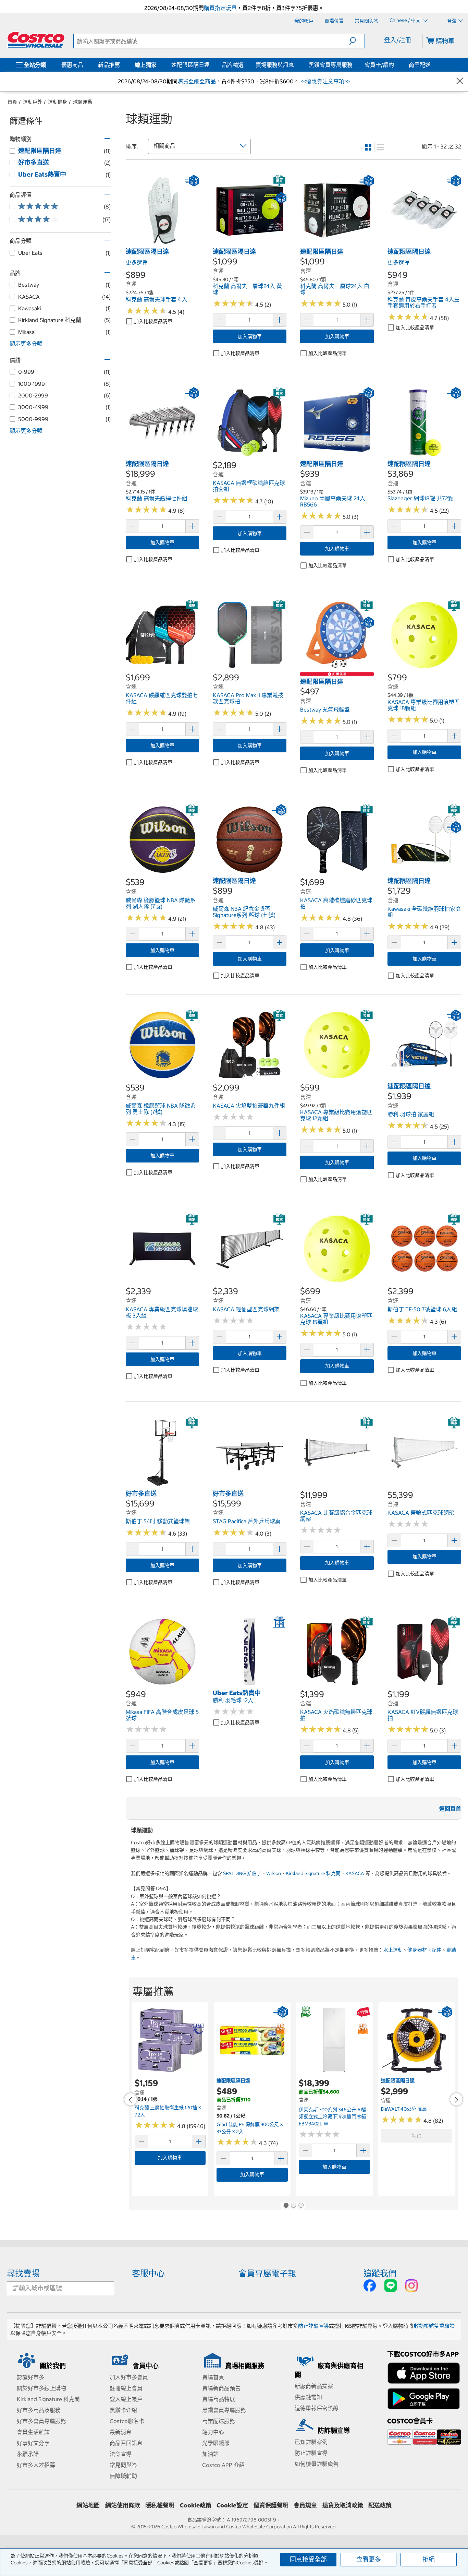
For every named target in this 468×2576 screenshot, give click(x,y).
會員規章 (305, 2505)
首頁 (12, 102)
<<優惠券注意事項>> (324, 81)
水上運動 (393, 1950)
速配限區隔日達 (190, 65)
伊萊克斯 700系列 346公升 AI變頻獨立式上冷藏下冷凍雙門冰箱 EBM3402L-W (333, 2117)
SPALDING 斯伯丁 (242, 1873)
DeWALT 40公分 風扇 (404, 2109)
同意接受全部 (308, 2559)
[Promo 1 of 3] (286, 2206)
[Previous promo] (131, 2099)
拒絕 (429, 2559)
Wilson (274, 1873)
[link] (163, 243)
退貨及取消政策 (343, 2505)
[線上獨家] (158, 65)
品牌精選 (233, 65)
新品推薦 (109, 65)
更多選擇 (137, 262)
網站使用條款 (123, 2505)
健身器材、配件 (424, 1950)
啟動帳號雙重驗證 (434, 2326)
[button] (357, 41)
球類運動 (83, 102)
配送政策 (380, 2505)
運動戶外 (33, 102)
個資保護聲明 (271, 2505)
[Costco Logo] (36, 40)
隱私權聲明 (160, 2505)
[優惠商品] (85, 65)
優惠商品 (72, 65)
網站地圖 (88, 2505)
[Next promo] (456, 2099)
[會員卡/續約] (395, 65)
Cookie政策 (196, 2505)
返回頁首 (450, 1809)
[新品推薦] (121, 65)
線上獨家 (146, 65)
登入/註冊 (398, 40)
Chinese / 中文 (405, 21)
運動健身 (58, 102)
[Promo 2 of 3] (293, 2206)
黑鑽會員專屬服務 (331, 65)
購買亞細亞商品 (197, 81)
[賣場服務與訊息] (295, 65)
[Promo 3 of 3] (301, 2206)
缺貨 (417, 2136)
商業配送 (420, 65)
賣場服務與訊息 (275, 65)
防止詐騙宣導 (313, 2326)
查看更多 (369, 2559)
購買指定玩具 (220, 8)
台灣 (452, 21)
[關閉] (460, 81)
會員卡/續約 (379, 65)
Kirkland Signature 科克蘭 (313, 1873)
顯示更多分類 (26, 344)
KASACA (355, 1873)
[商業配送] (432, 65)
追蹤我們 (380, 2273)
